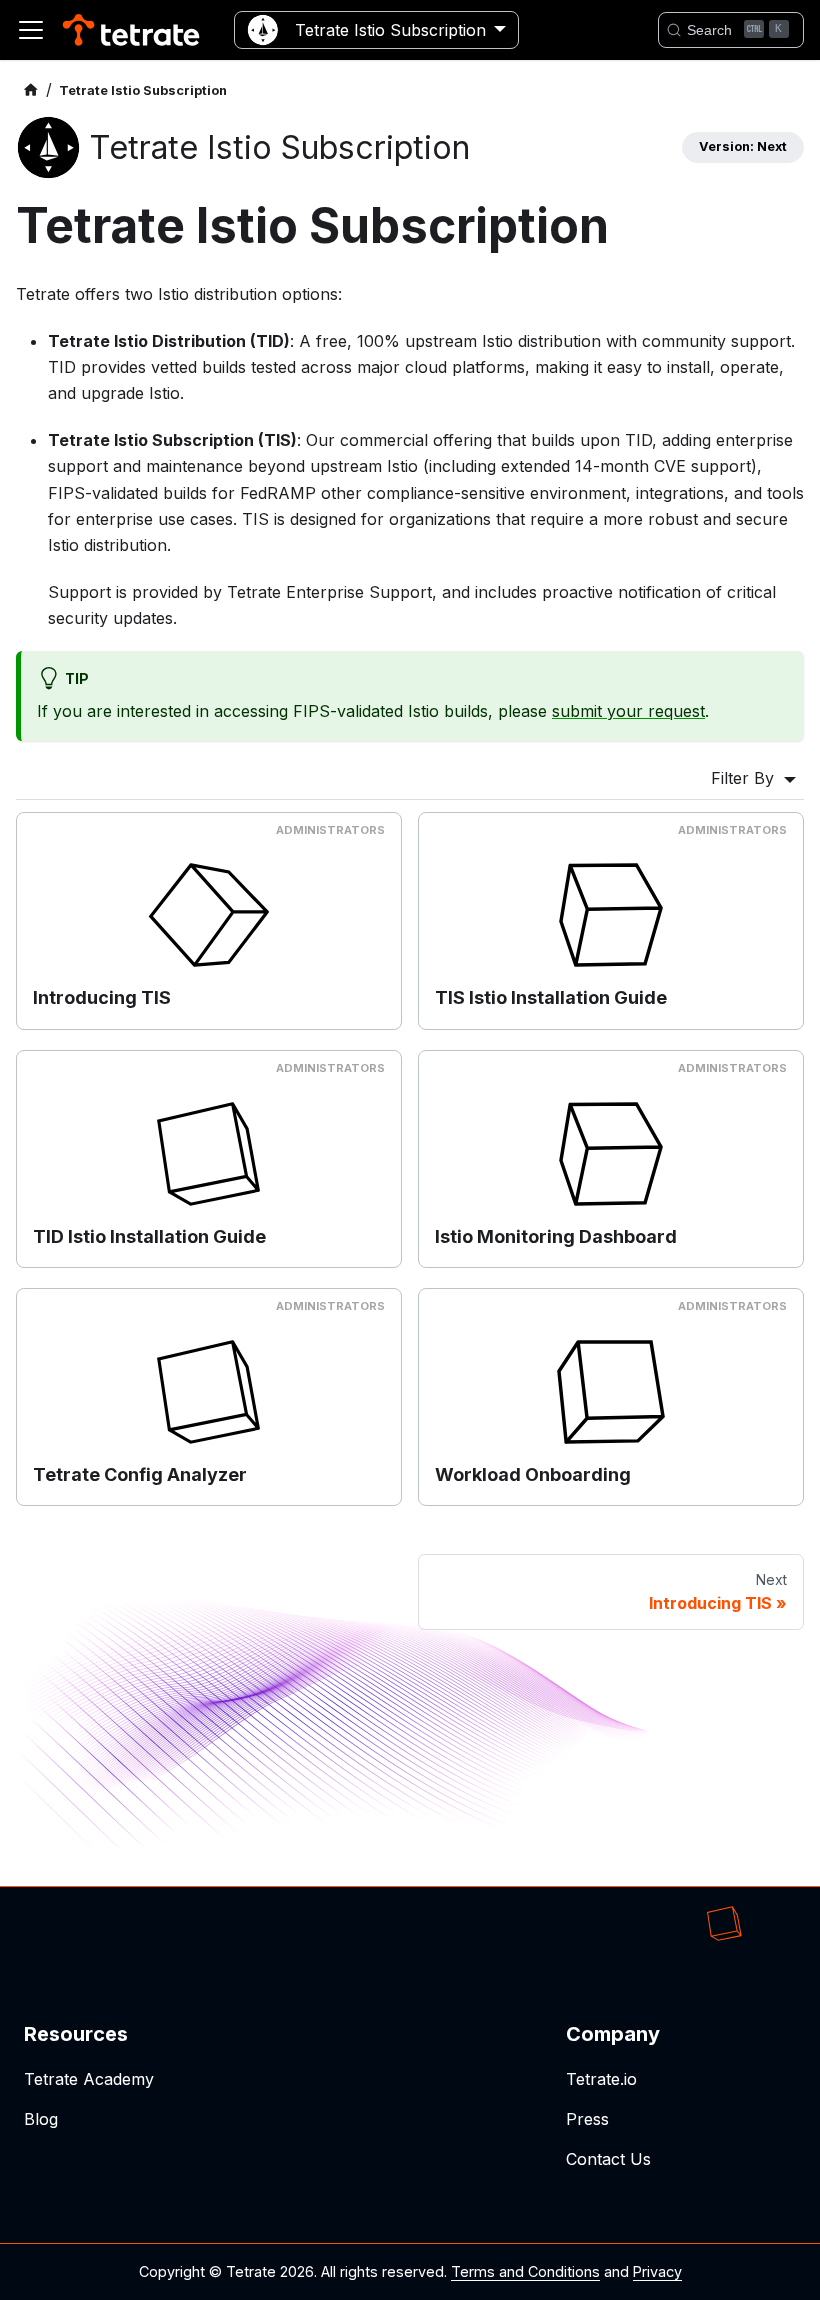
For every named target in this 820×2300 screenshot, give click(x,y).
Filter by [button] (745, 778)
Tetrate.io (601, 2079)
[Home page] (31, 90)
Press (587, 2119)
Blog (41, 2119)
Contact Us (608, 2159)
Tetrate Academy (89, 2079)
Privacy (657, 2271)
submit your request (628, 711)
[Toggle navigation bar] (31, 30)
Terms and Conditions (525, 2271)
